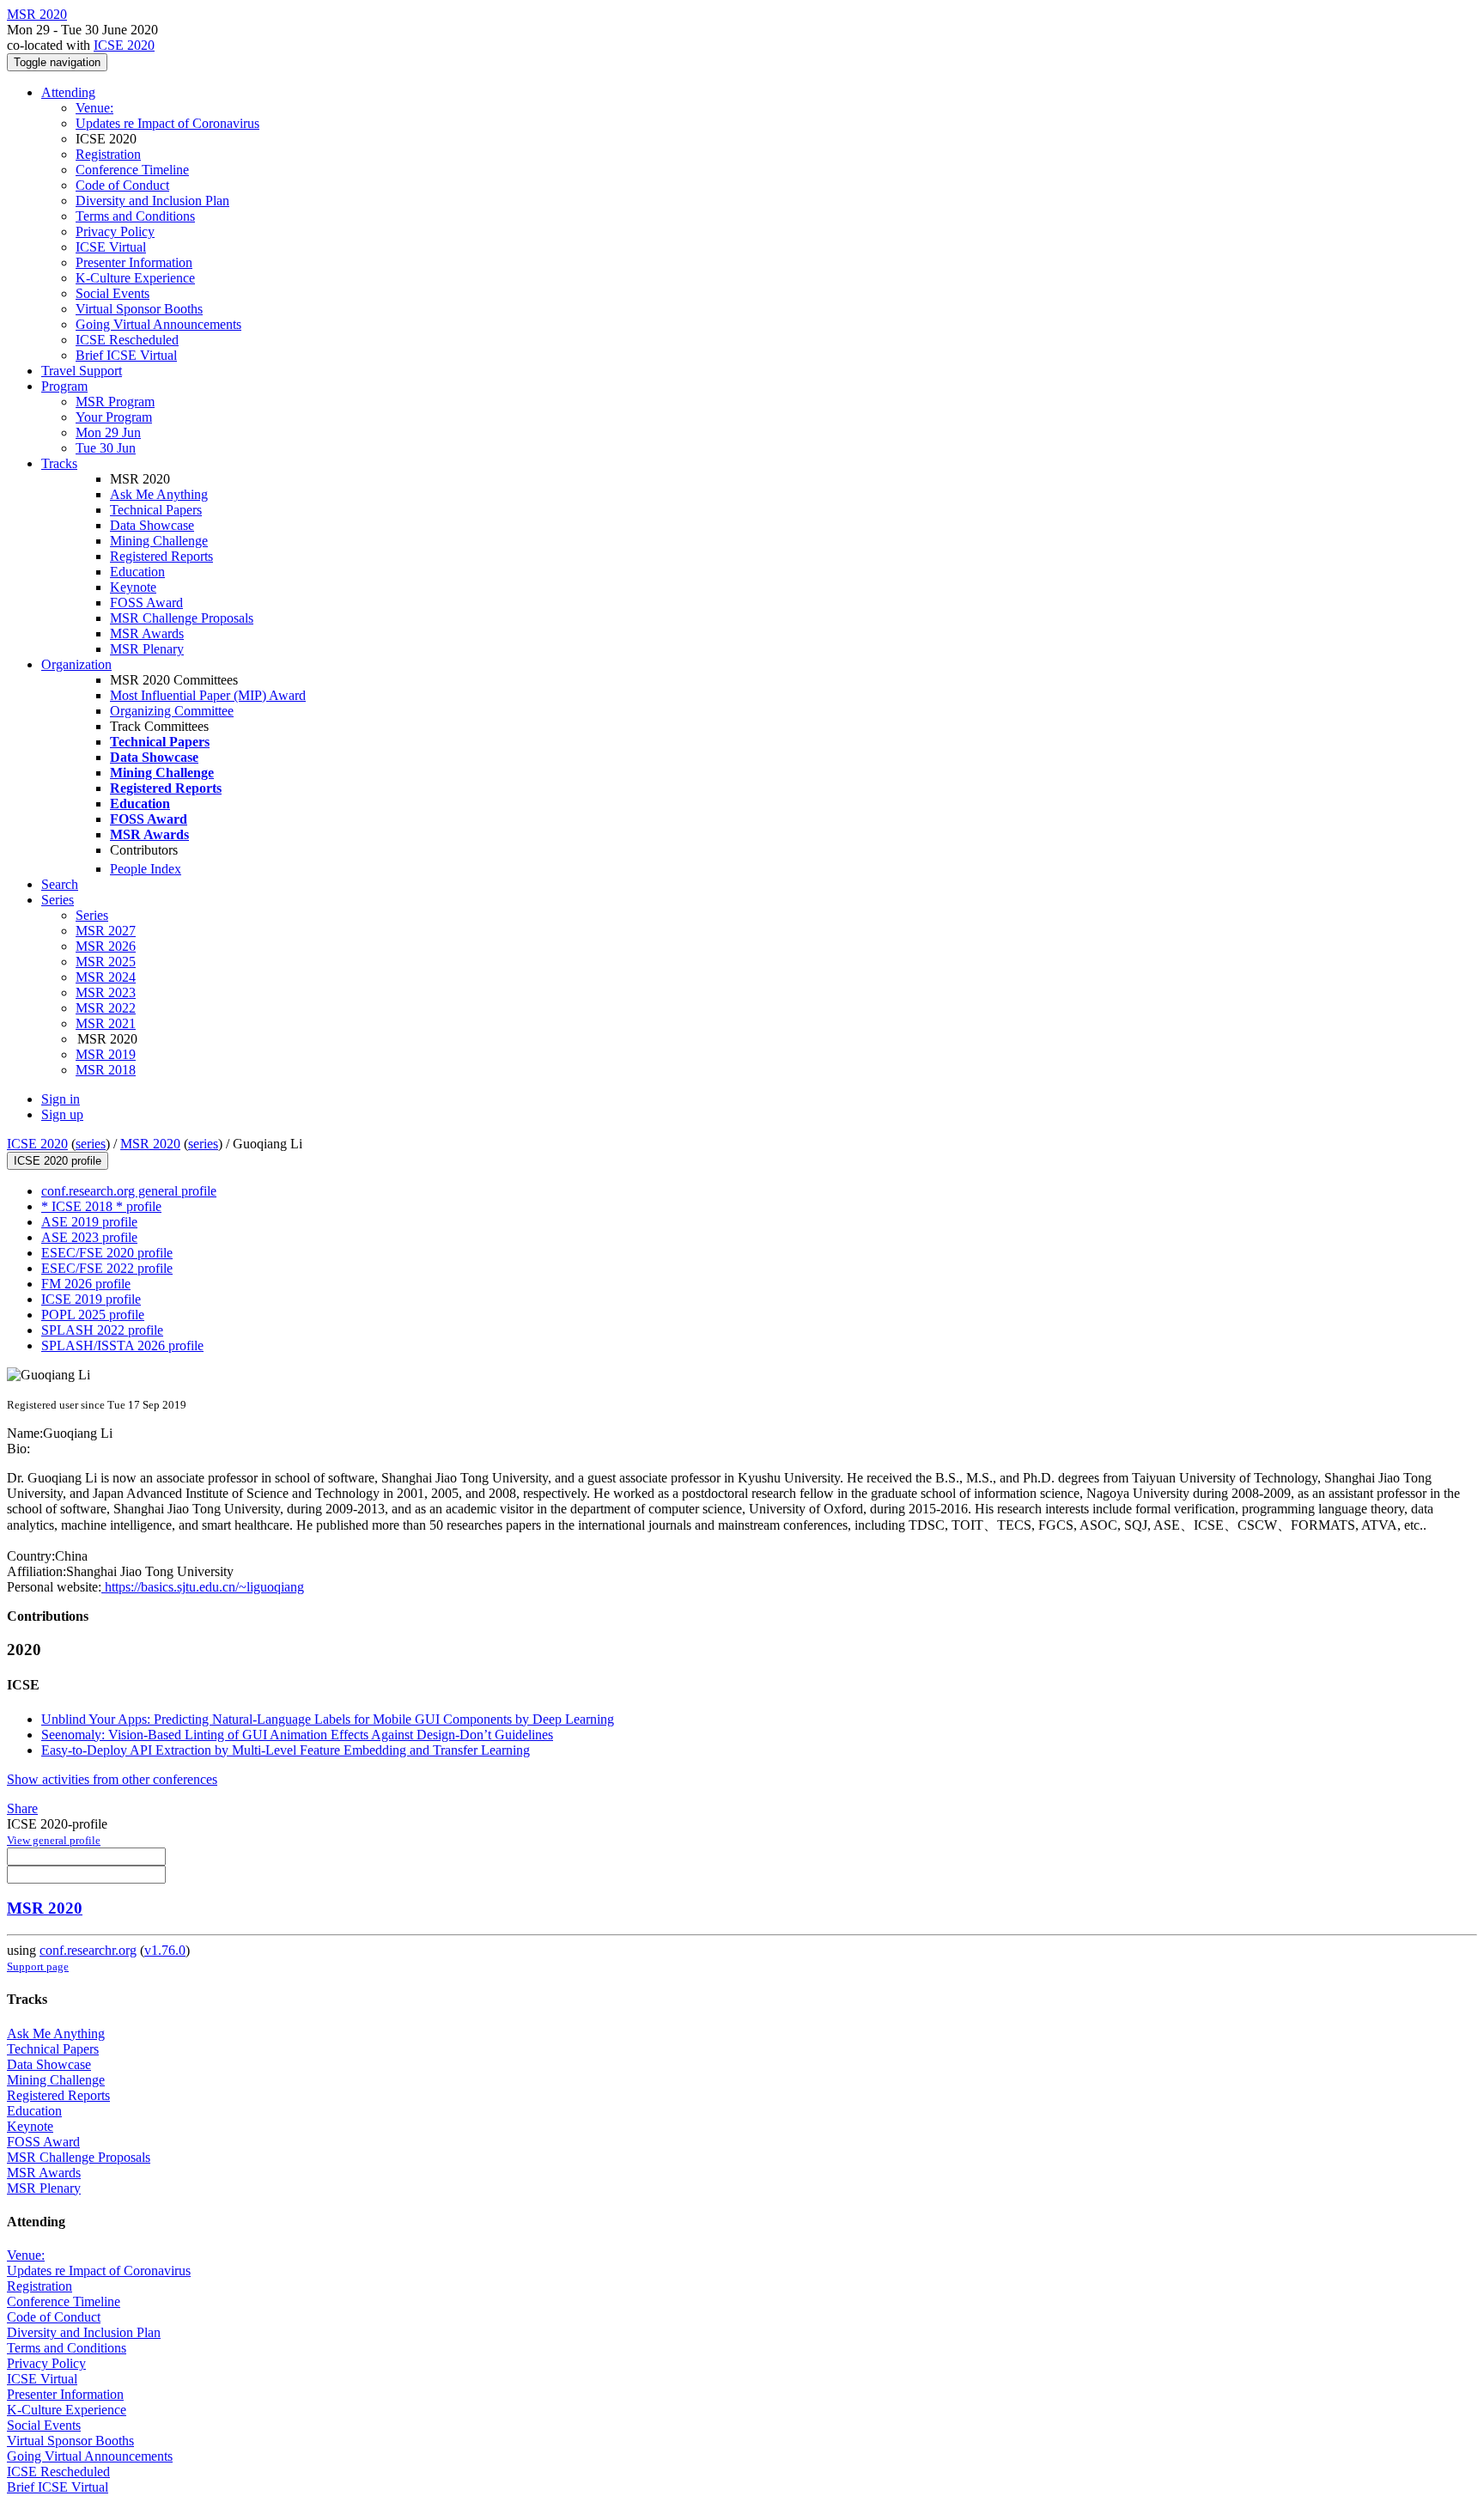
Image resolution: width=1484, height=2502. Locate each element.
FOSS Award (146, 603)
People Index (146, 869)
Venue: (94, 108)
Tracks (59, 463)
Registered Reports (161, 556)
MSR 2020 (150, 1144)
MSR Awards (147, 633)
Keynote (133, 587)
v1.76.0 (165, 1950)
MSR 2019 (106, 1054)
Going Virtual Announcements (158, 324)
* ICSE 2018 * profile (101, 1206)
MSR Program (115, 402)
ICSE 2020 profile (58, 1161)
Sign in (61, 1099)
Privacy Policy (115, 231)
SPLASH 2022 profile (102, 1330)
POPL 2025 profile (93, 1315)
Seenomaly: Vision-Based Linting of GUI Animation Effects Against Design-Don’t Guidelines (297, 1735)
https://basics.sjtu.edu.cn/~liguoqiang (203, 1587)
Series (92, 915)
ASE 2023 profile (89, 1237)
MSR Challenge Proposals (182, 618)
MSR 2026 (106, 946)
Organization (76, 664)
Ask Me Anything (159, 494)
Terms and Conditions (135, 216)
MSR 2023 (106, 992)
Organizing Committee (172, 711)
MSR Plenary (147, 649)
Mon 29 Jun (108, 432)
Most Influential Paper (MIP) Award (208, 695)
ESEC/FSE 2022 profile (107, 1268)
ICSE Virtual (111, 247)
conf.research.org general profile (129, 1191)
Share (22, 1808)
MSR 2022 (106, 1008)
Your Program (114, 417)
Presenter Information (134, 262)
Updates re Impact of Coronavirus (167, 123)
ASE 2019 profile (89, 1222)
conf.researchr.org (88, 1950)
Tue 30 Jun (106, 448)
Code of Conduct (122, 185)
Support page (38, 1966)
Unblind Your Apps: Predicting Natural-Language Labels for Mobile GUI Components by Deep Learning (328, 1719)
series (91, 1144)
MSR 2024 (106, 977)
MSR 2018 (106, 1070)
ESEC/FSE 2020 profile (107, 1253)
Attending (68, 92)
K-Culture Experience (135, 278)
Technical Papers (156, 510)
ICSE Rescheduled (127, 340)
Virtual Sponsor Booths (139, 309)
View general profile (54, 1840)
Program (64, 386)
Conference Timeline (132, 170)
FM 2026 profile (86, 1284)
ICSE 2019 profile (91, 1299)
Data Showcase (152, 525)
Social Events (113, 293)
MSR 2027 (106, 931)
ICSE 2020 (124, 45)
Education (137, 572)
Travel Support (82, 371)
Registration (108, 154)
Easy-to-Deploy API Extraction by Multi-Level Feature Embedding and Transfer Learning (286, 1750)
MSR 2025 (106, 962)
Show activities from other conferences (112, 1779)
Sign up (62, 1114)
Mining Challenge (159, 541)
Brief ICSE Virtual (126, 355)
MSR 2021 (106, 1023)
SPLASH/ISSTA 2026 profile (122, 1345)
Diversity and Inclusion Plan (152, 201)
